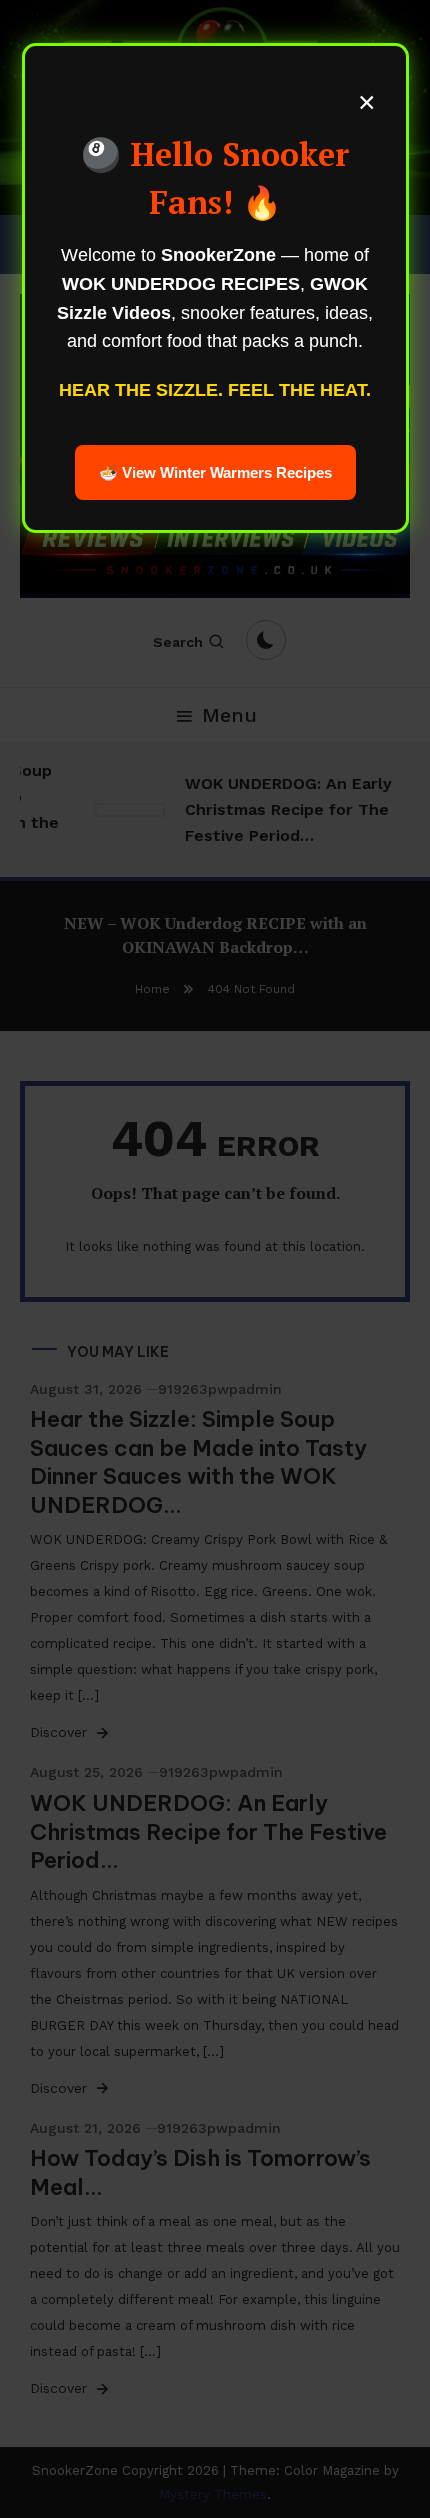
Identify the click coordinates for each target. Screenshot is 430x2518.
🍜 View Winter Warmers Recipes (215, 472)
